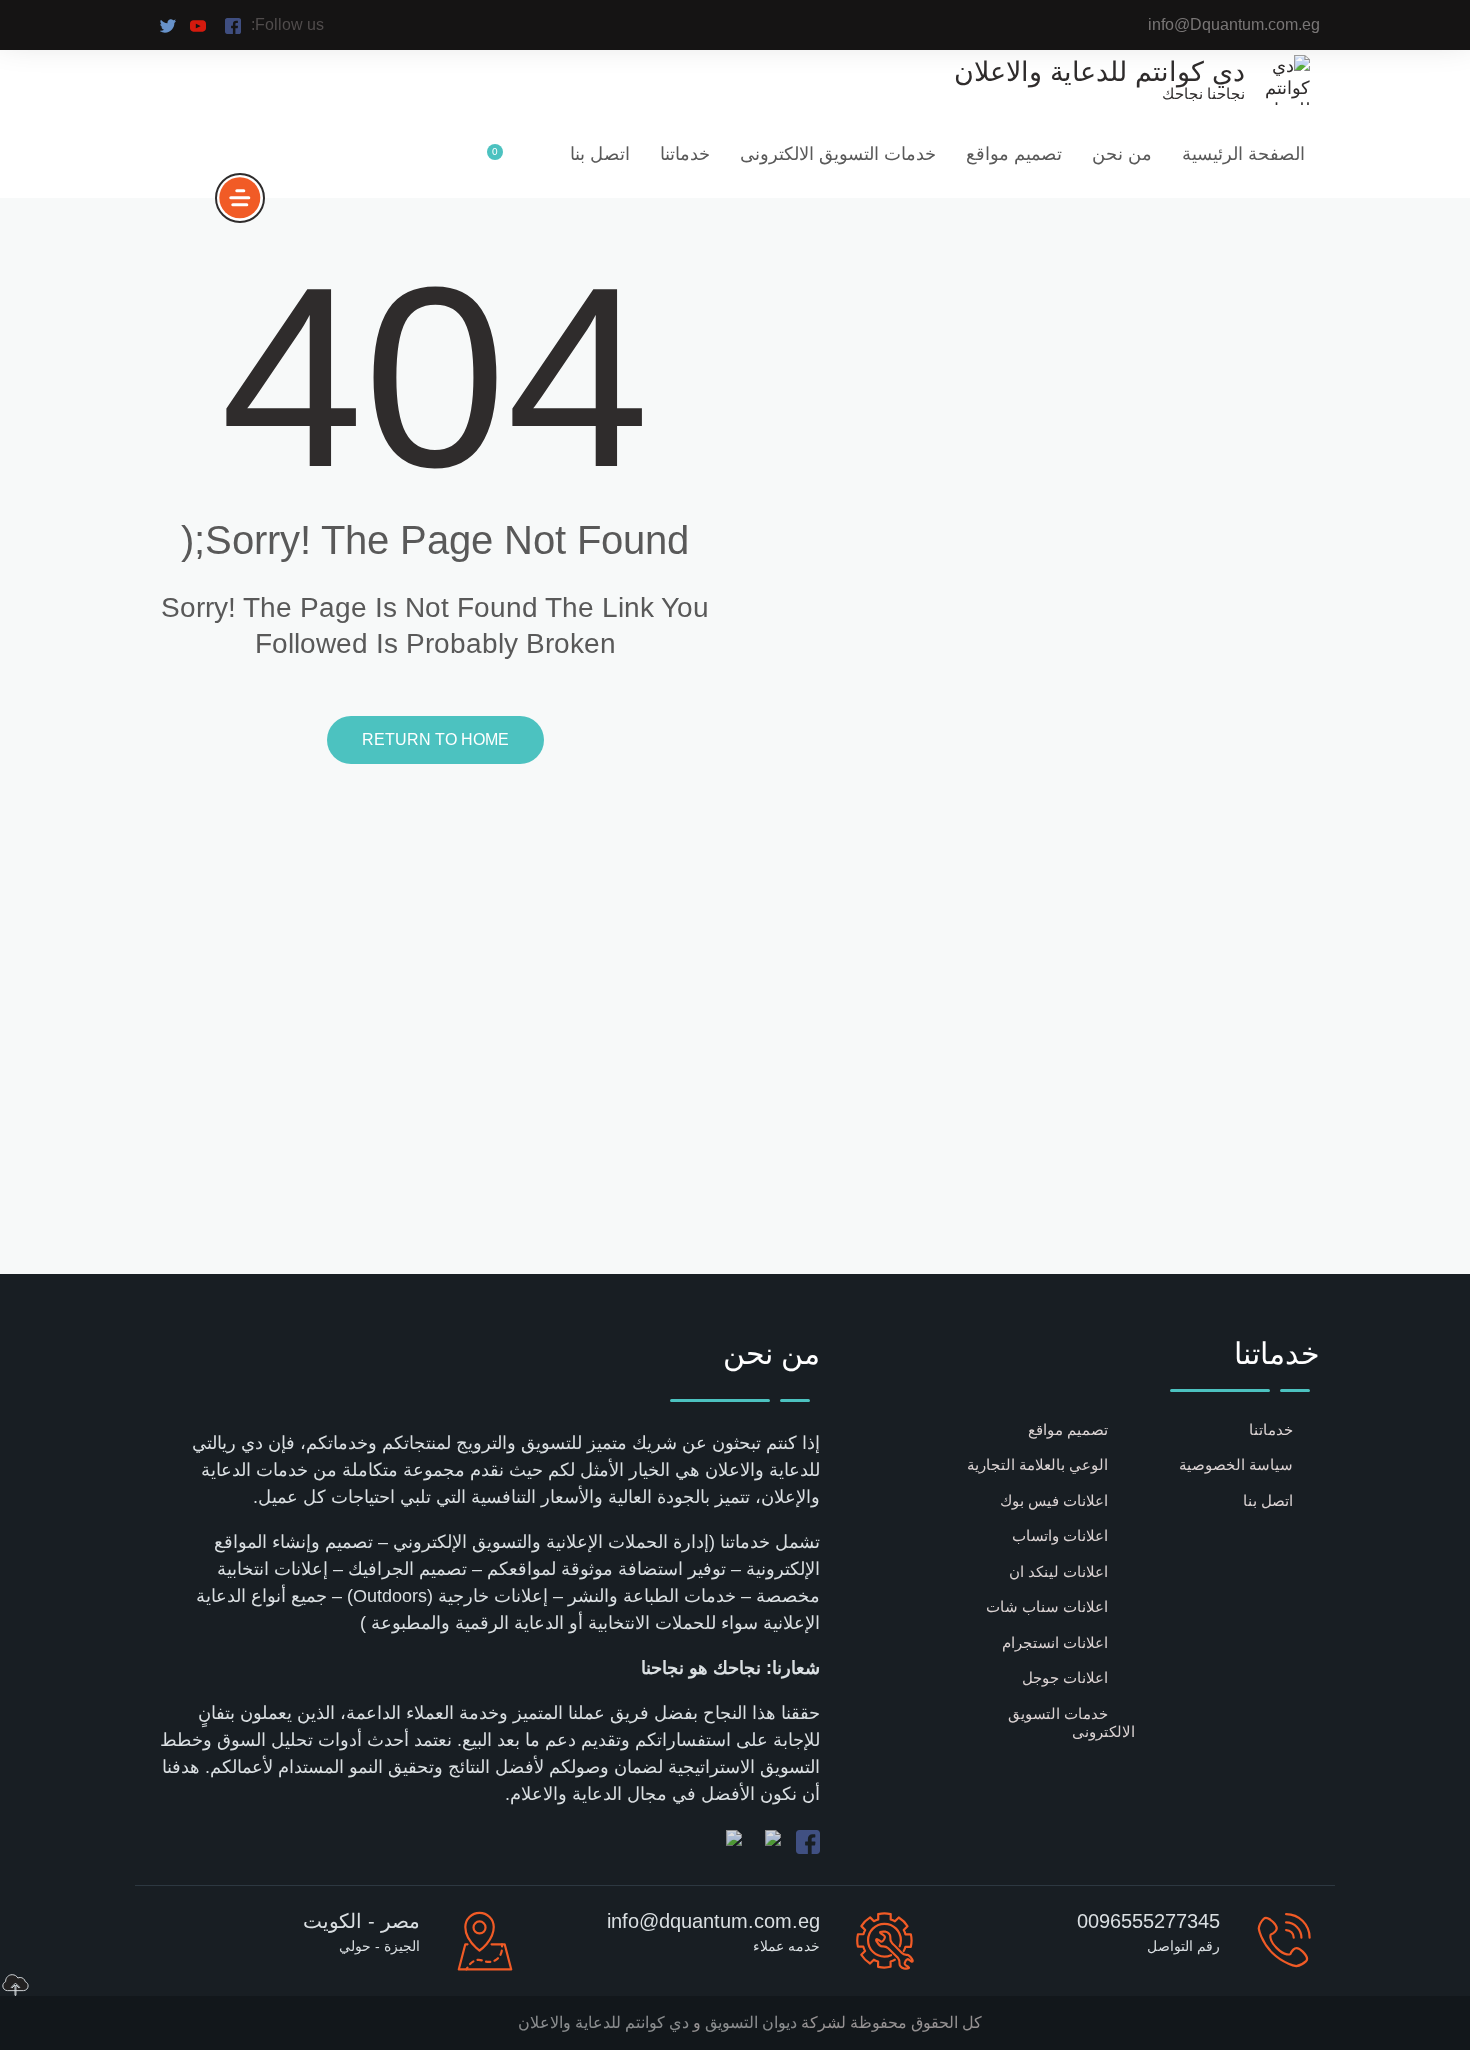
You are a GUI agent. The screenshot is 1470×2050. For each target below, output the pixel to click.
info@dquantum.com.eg (713, 1921)
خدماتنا (685, 154)
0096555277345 (1148, 1921)
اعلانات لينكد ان (1058, 1571)
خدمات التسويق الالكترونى (838, 154)
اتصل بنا (600, 154)
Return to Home (435, 739)
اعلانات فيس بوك (1054, 1500)
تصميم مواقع (1014, 154)
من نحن (1122, 154)
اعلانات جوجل (1065, 1677)
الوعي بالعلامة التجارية (1037, 1464)
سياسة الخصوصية (1236, 1464)
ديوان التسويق (749, 2022)
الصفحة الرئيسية (1243, 154)
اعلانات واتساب (1060, 1535)
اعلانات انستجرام (1055, 1642)
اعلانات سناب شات (1047, 1606)
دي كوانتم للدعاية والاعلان (603, 2022)
